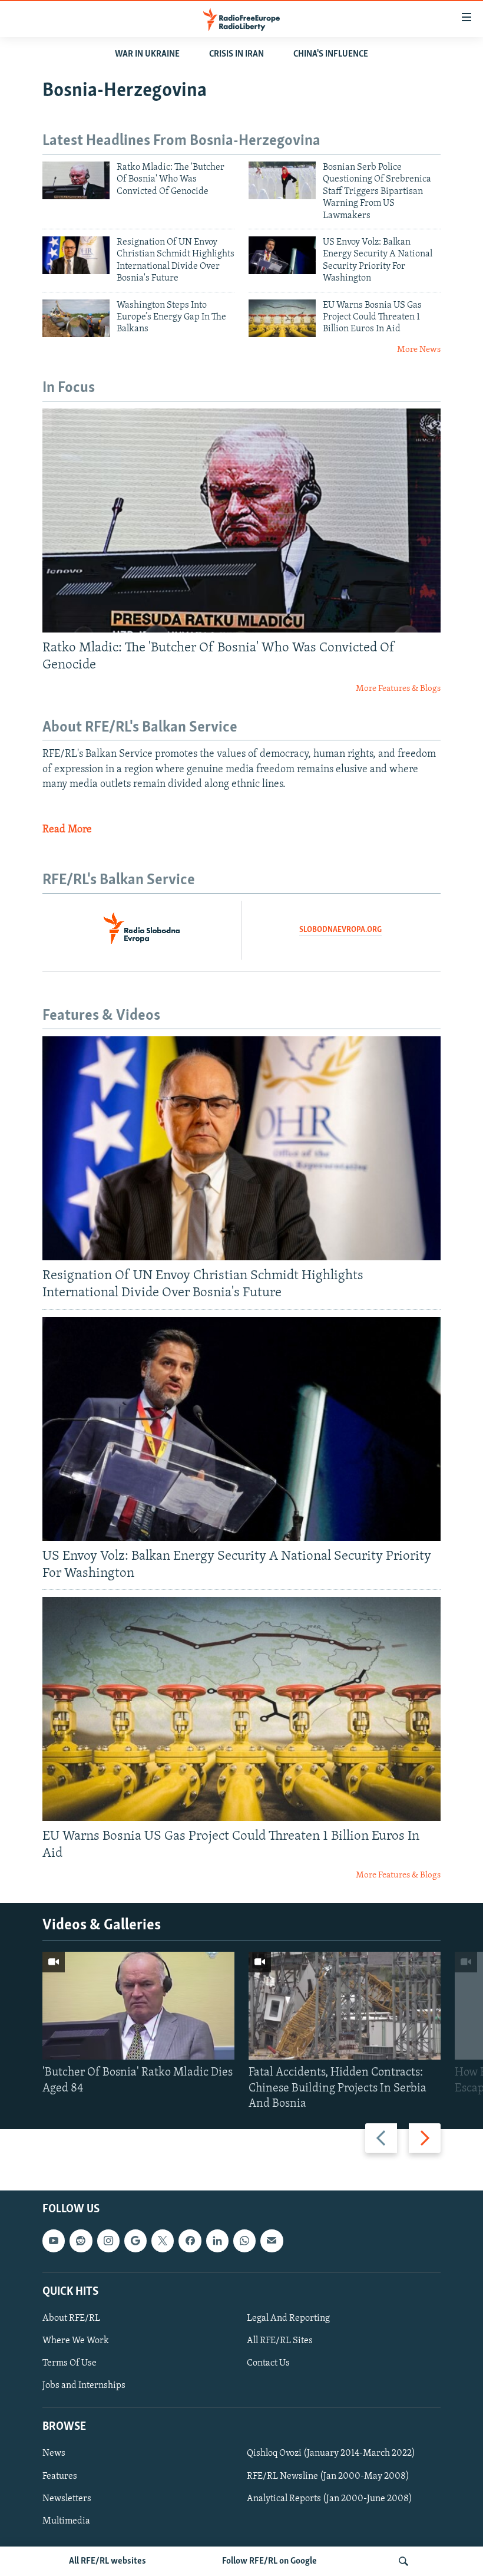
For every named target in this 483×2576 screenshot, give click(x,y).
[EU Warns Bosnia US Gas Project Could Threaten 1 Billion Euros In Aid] (282, 318)
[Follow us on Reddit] (81, 2241)
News (54, 2453)
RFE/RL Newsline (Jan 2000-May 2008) (328, 2476)
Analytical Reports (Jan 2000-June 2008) (330, 2499)
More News (419, 350)
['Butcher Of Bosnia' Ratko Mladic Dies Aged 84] (138, 2006)
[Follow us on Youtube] (54, 2241)
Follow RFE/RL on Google (269, 2561)
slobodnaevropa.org (340, 930)
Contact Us (268, 2363)
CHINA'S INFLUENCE (331, 54)
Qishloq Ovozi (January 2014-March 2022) (331, 2453)
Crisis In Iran (236, 54)
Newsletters (67, 2499)
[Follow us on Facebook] (190, 2241)
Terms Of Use (70, 2363)
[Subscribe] (272, 2241)
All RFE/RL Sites (280, 2341)
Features (60, 2476)
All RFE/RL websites (107, 2561)
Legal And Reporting (288, 2318)
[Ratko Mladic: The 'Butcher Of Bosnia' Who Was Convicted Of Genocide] (76, 180)
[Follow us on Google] (135, 2241)
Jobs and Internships (84, 2386)
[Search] (403, 2561)
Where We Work (76, 2341)
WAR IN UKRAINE (147, 54)
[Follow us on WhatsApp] (244, 2241)
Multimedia (66, 2521)
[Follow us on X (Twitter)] (163, 2241)
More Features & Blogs (398, 689)
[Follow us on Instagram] (108, 2241)
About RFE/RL (71, 2318)
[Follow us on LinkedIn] (217, 2241)
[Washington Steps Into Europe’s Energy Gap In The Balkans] (76, 318)
